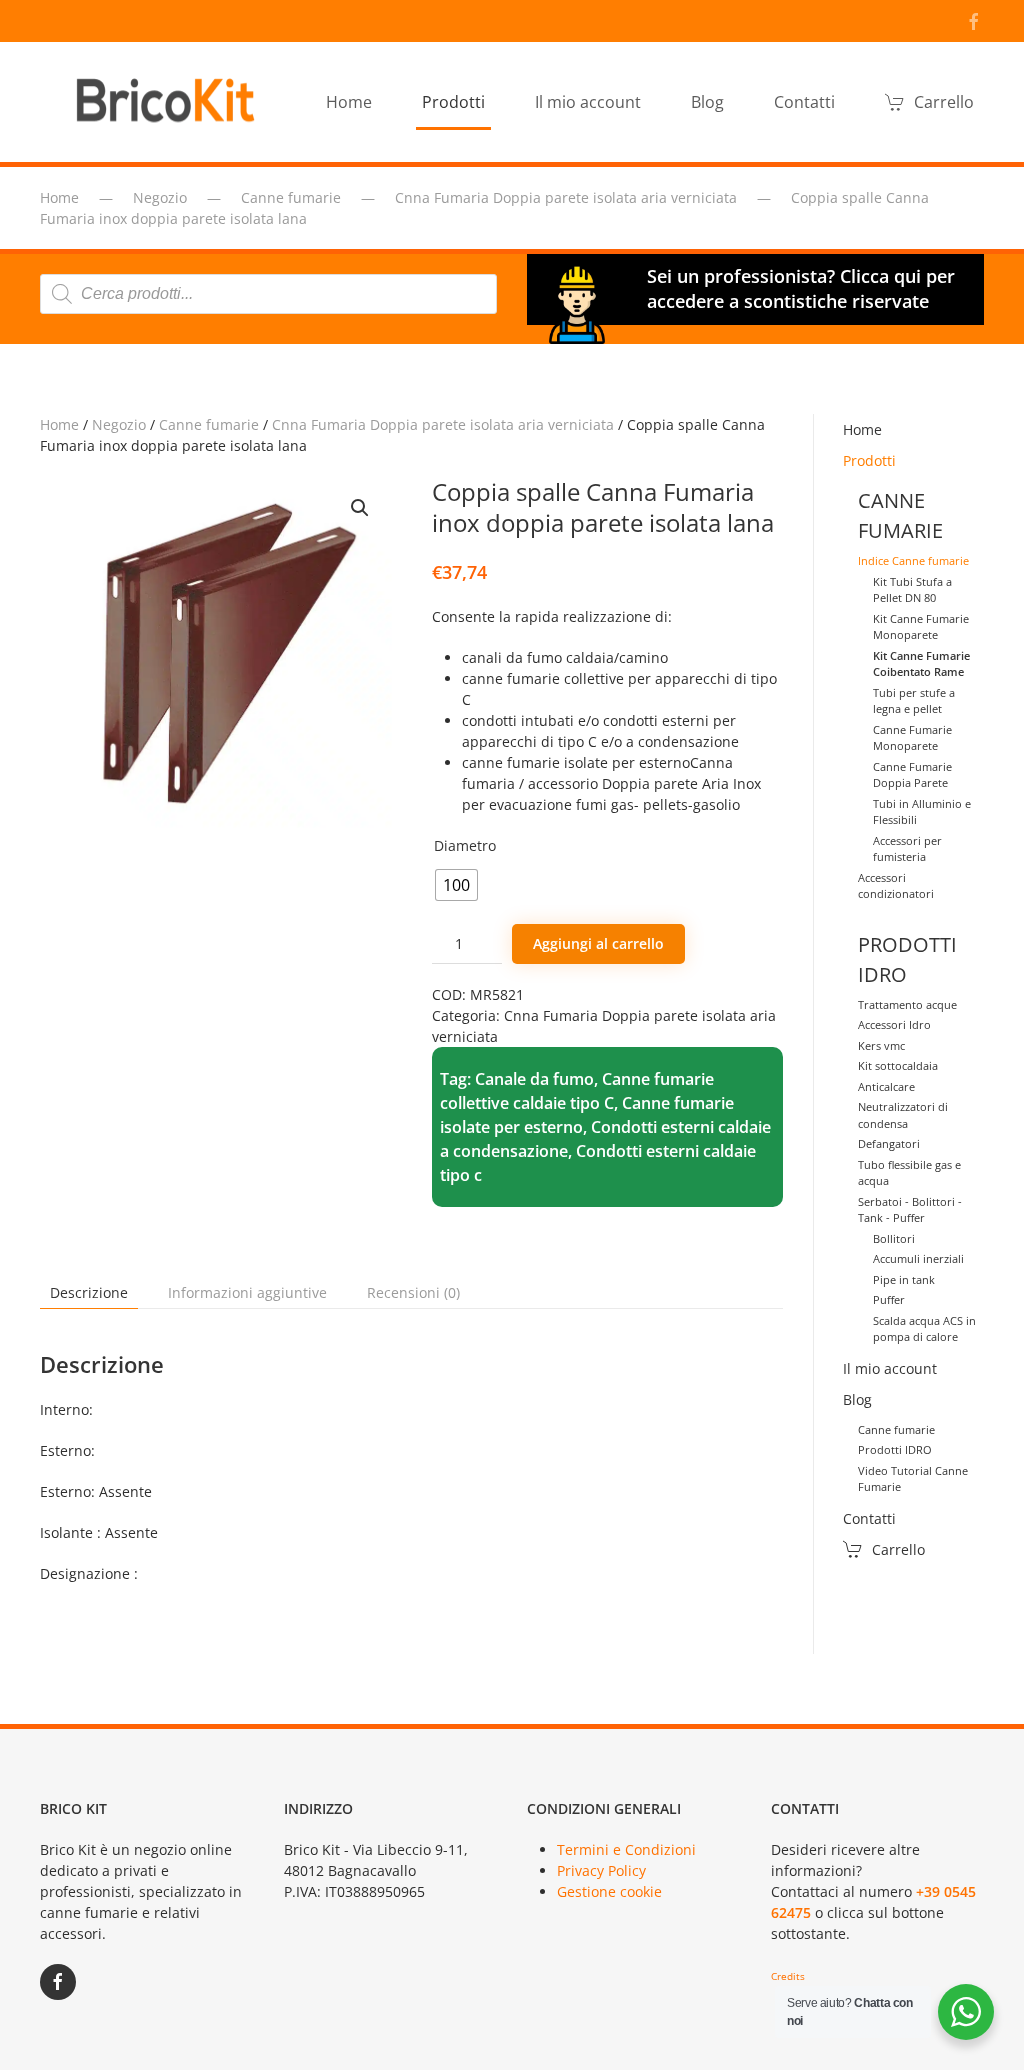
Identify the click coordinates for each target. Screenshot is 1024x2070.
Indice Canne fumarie (913, 560)
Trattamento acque (907, 1004)
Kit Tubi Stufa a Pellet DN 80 (912, 590)
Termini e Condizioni (626, 1849)
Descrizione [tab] (89, 1292)
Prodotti (869, 460)
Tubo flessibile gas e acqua (909, 1173)
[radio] (456, 885)
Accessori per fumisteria (907, 849)
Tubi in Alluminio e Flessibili (922, 812)
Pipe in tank (904, 1279)
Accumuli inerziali (918, 1258)
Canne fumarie (209, 424)
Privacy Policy (601, 1870)
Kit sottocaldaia (898, 1065)
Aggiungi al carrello (598, 943)
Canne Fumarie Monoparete (912, 738)
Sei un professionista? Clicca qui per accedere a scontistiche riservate (801, 288)
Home (349, 102)
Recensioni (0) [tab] (413, 1292)
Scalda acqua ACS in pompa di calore (924, 1329)
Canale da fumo (534, 1079)
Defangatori (889, 1143)
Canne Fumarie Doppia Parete (912, 775)
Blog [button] (707, 102)
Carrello (944, 102)
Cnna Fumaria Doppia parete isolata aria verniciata (443, 424)
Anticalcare (886, 1086)
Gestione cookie (609, 1891)
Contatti (804, 102)
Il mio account (588, 102)
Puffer (889, 1299)
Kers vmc (881, 1045)
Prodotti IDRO (895, 1449)
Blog (857, 1399)
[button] (360, 508)
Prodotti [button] (453, 102)
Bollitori (894, 1238)
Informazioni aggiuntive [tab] (247, 1292)
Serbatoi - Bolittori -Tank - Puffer (910, 1210)
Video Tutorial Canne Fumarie (913, 1479)
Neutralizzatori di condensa (903, 1115)
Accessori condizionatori (896, 886)
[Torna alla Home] (170, 102)
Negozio (119, 424)
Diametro (465, 845)
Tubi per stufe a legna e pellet (914, 701)
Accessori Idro (894, 1024)
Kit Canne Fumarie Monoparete (921, 627)
